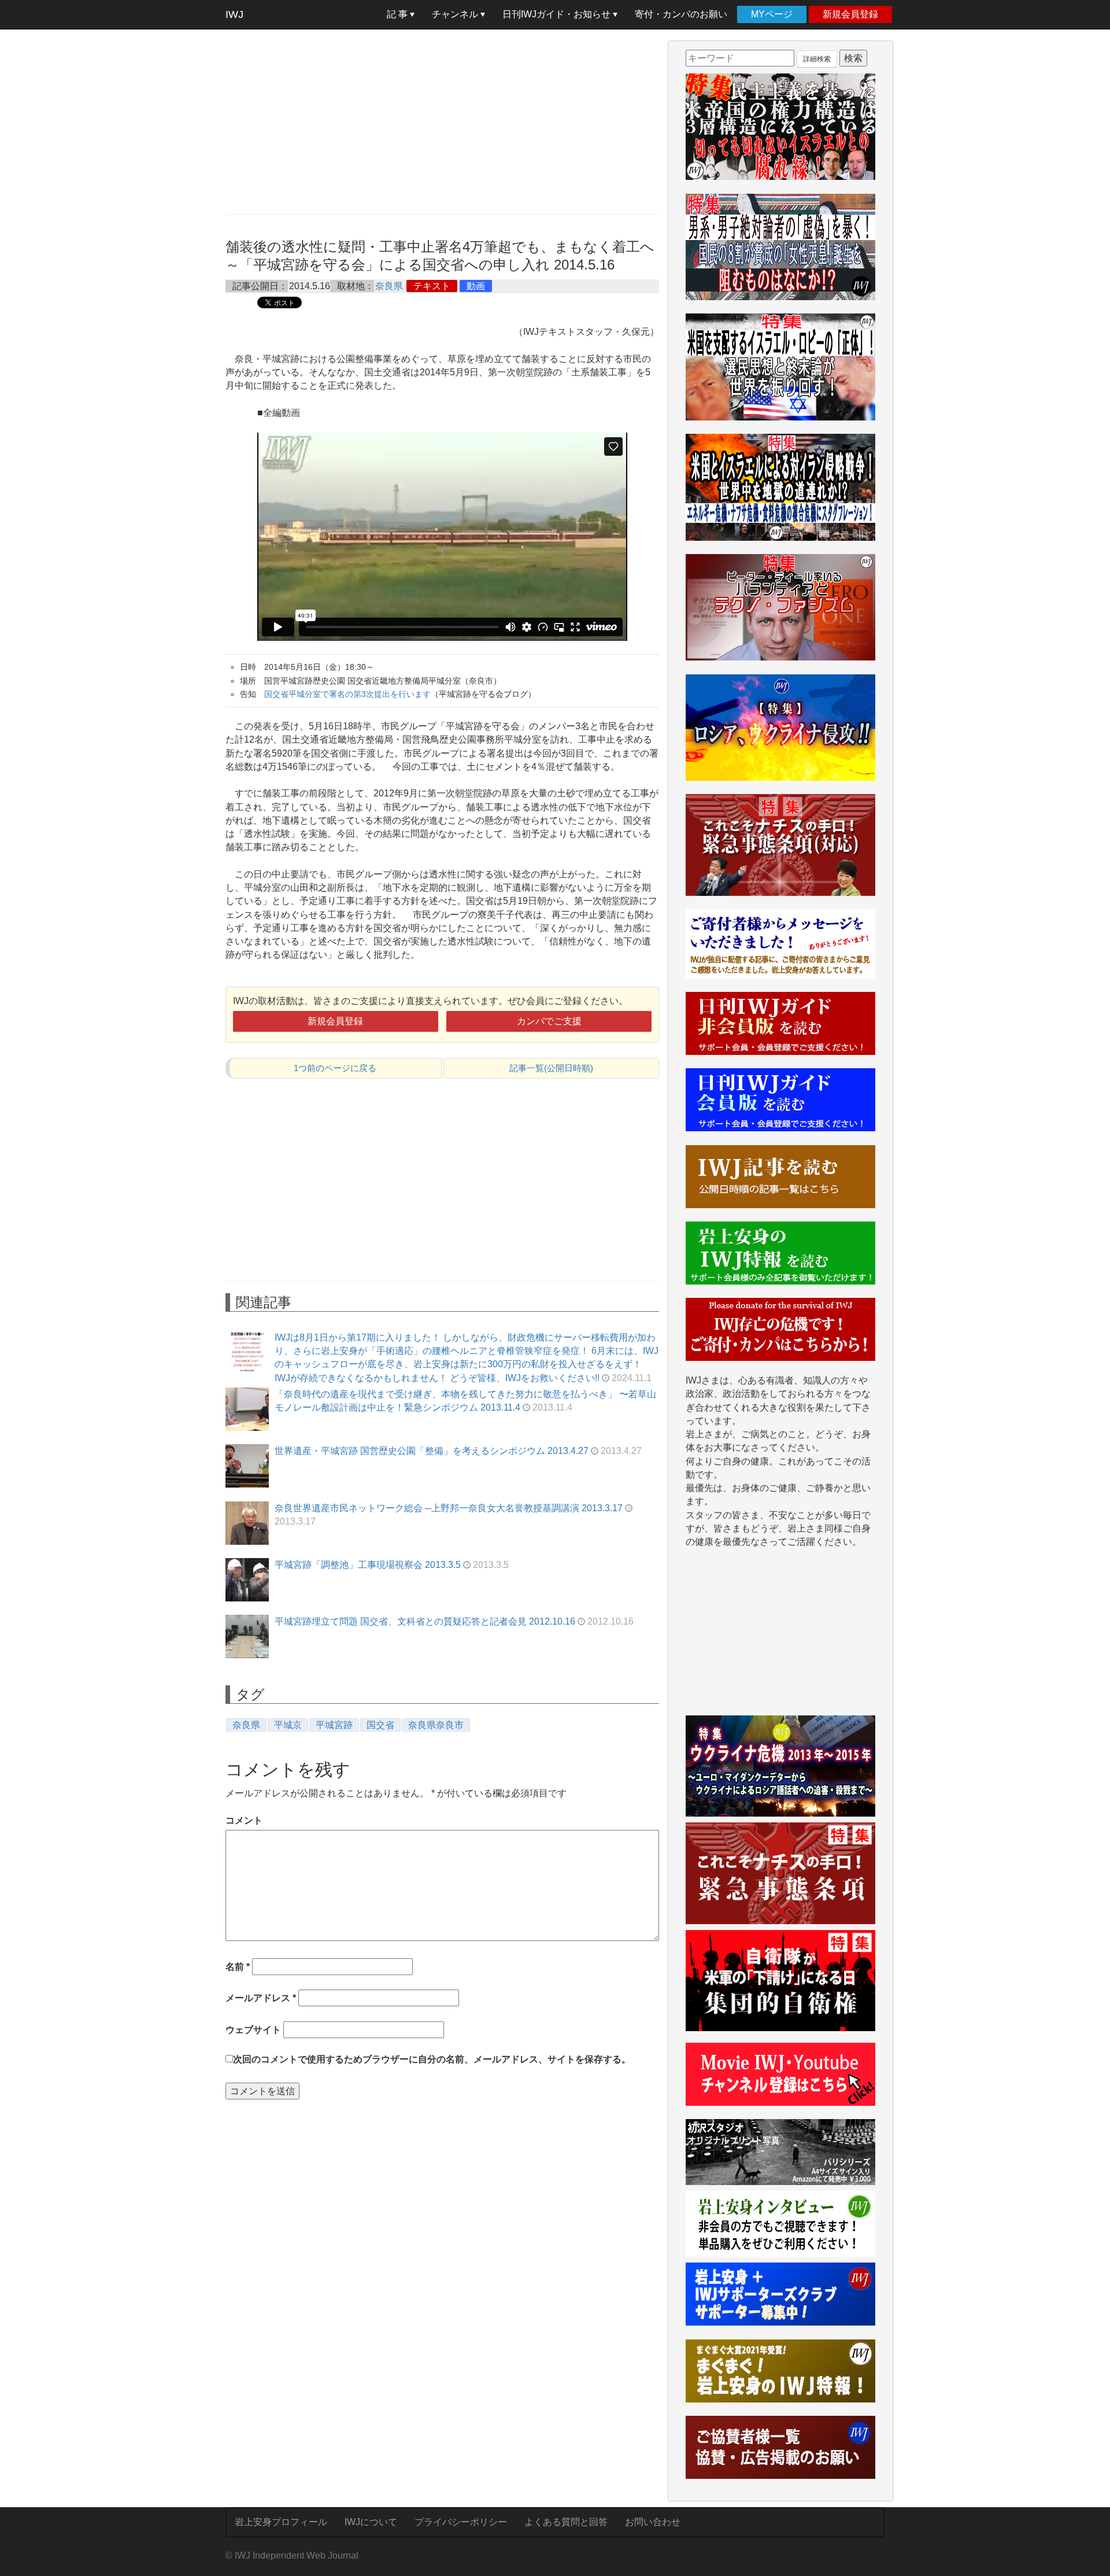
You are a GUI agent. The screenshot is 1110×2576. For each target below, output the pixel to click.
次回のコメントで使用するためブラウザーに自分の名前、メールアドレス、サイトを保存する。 (432, 2059)
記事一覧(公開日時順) (551, 1068)
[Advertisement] (442, 121)
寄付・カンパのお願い (681, 14)
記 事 (398, 14)
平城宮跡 (334, 1725)
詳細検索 (817, 59)
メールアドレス (261, 1998)
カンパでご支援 (549, 1021)
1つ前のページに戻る (335, 1068)
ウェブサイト (253, 2030)
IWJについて (371, 2522)
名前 (238, 1967)
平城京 (288, 1725)
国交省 (380, 1725)
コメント (244, 1820)
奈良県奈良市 (436, 1725)
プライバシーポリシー (461, 2522)
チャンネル (456, 14)
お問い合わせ (653, 2522)
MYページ (772, 14)
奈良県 (389, 286)
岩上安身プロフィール (281, 2522)
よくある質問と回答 (566, 2522)
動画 (476, 286)
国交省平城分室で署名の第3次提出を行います (347, 694)
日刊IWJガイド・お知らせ (558, 14)
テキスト (432, 286)
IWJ (234, 14)
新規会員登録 (850, 14)
